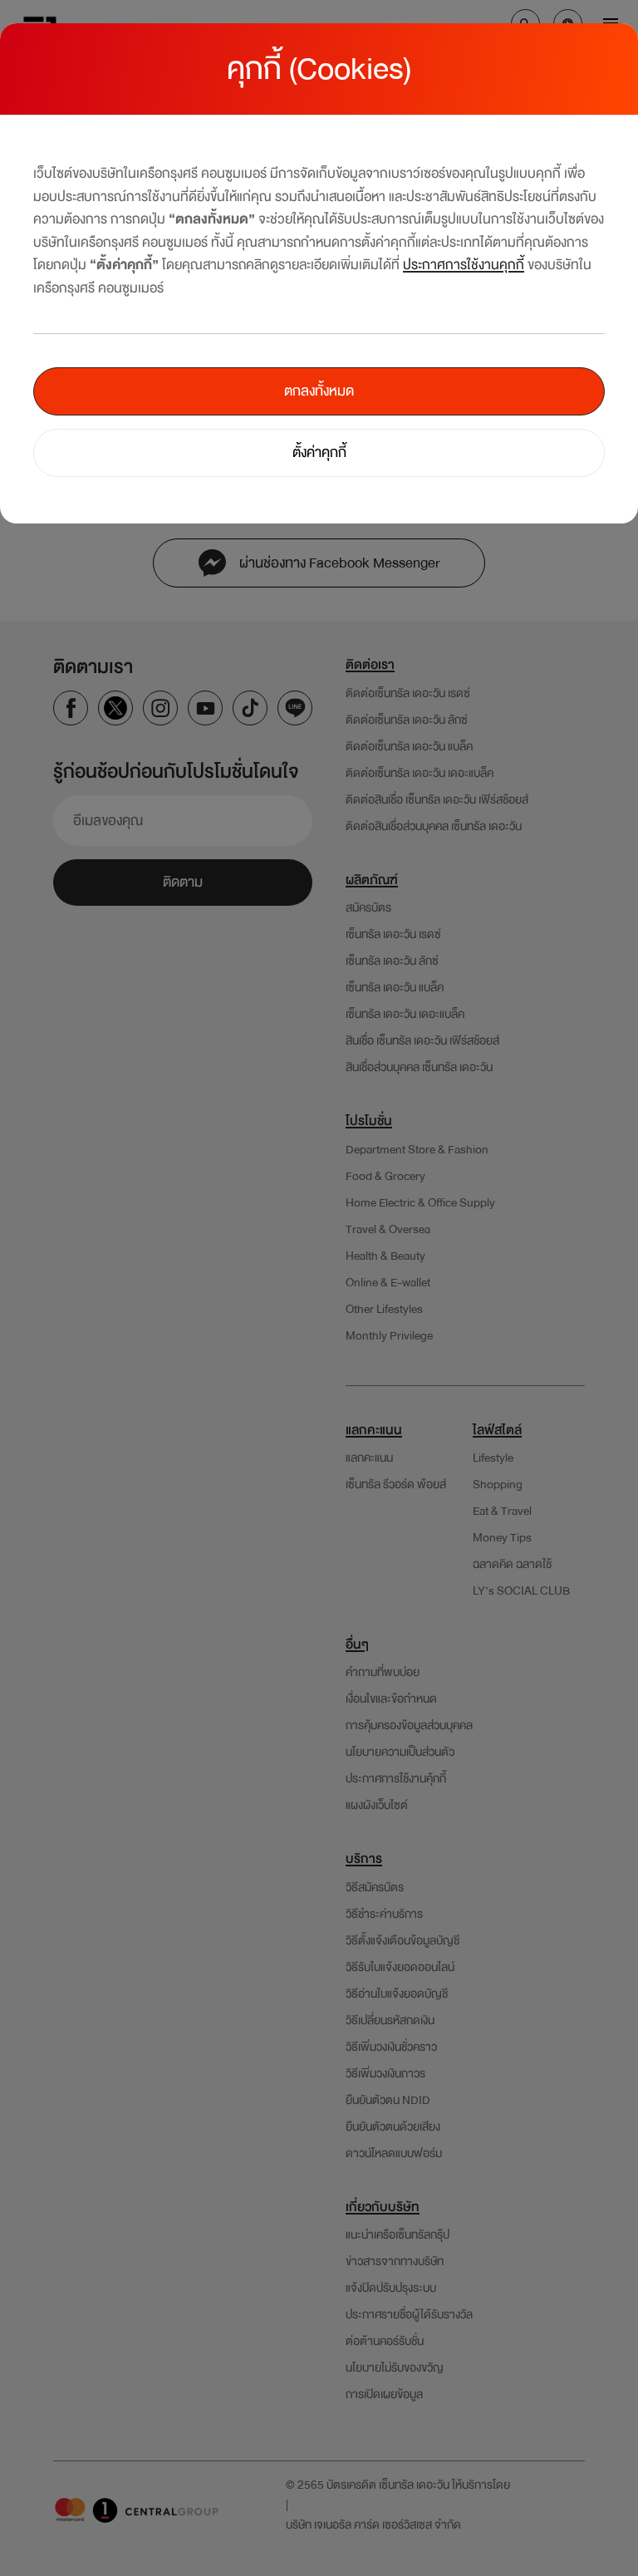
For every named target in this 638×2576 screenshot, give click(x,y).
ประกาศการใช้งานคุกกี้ (464, 265)
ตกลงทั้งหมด (319, 391)
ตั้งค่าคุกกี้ (319, 452)
